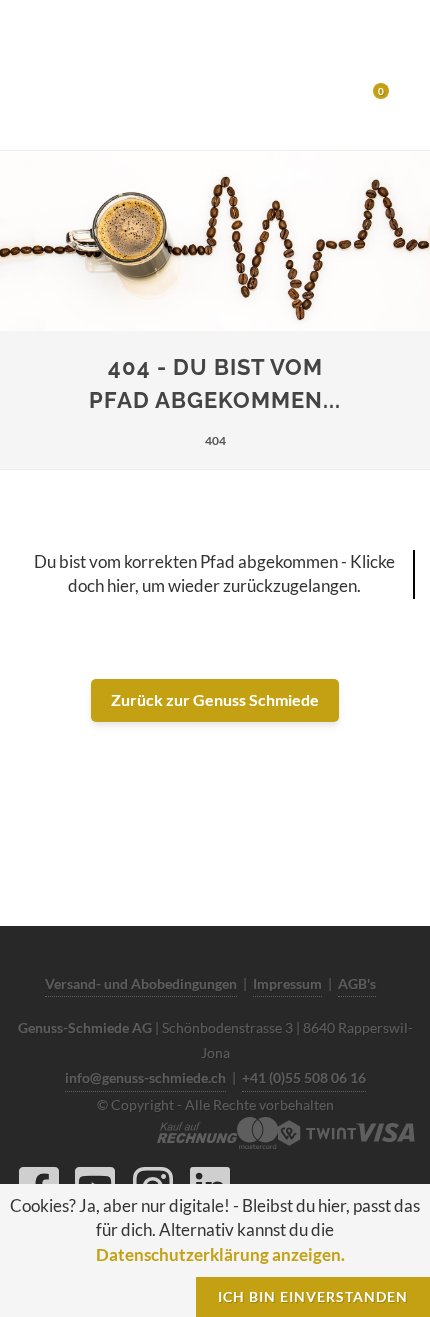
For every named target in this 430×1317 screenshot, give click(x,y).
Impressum (287, 983)
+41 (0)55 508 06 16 (304, 1077)
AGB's (357, 983)
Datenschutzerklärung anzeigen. (220, 1254)
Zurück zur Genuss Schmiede (215, 699)
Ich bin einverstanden (313, 1296)
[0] (368, 97)
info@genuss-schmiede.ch (145, 1077)
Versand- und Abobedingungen (141, 983)
